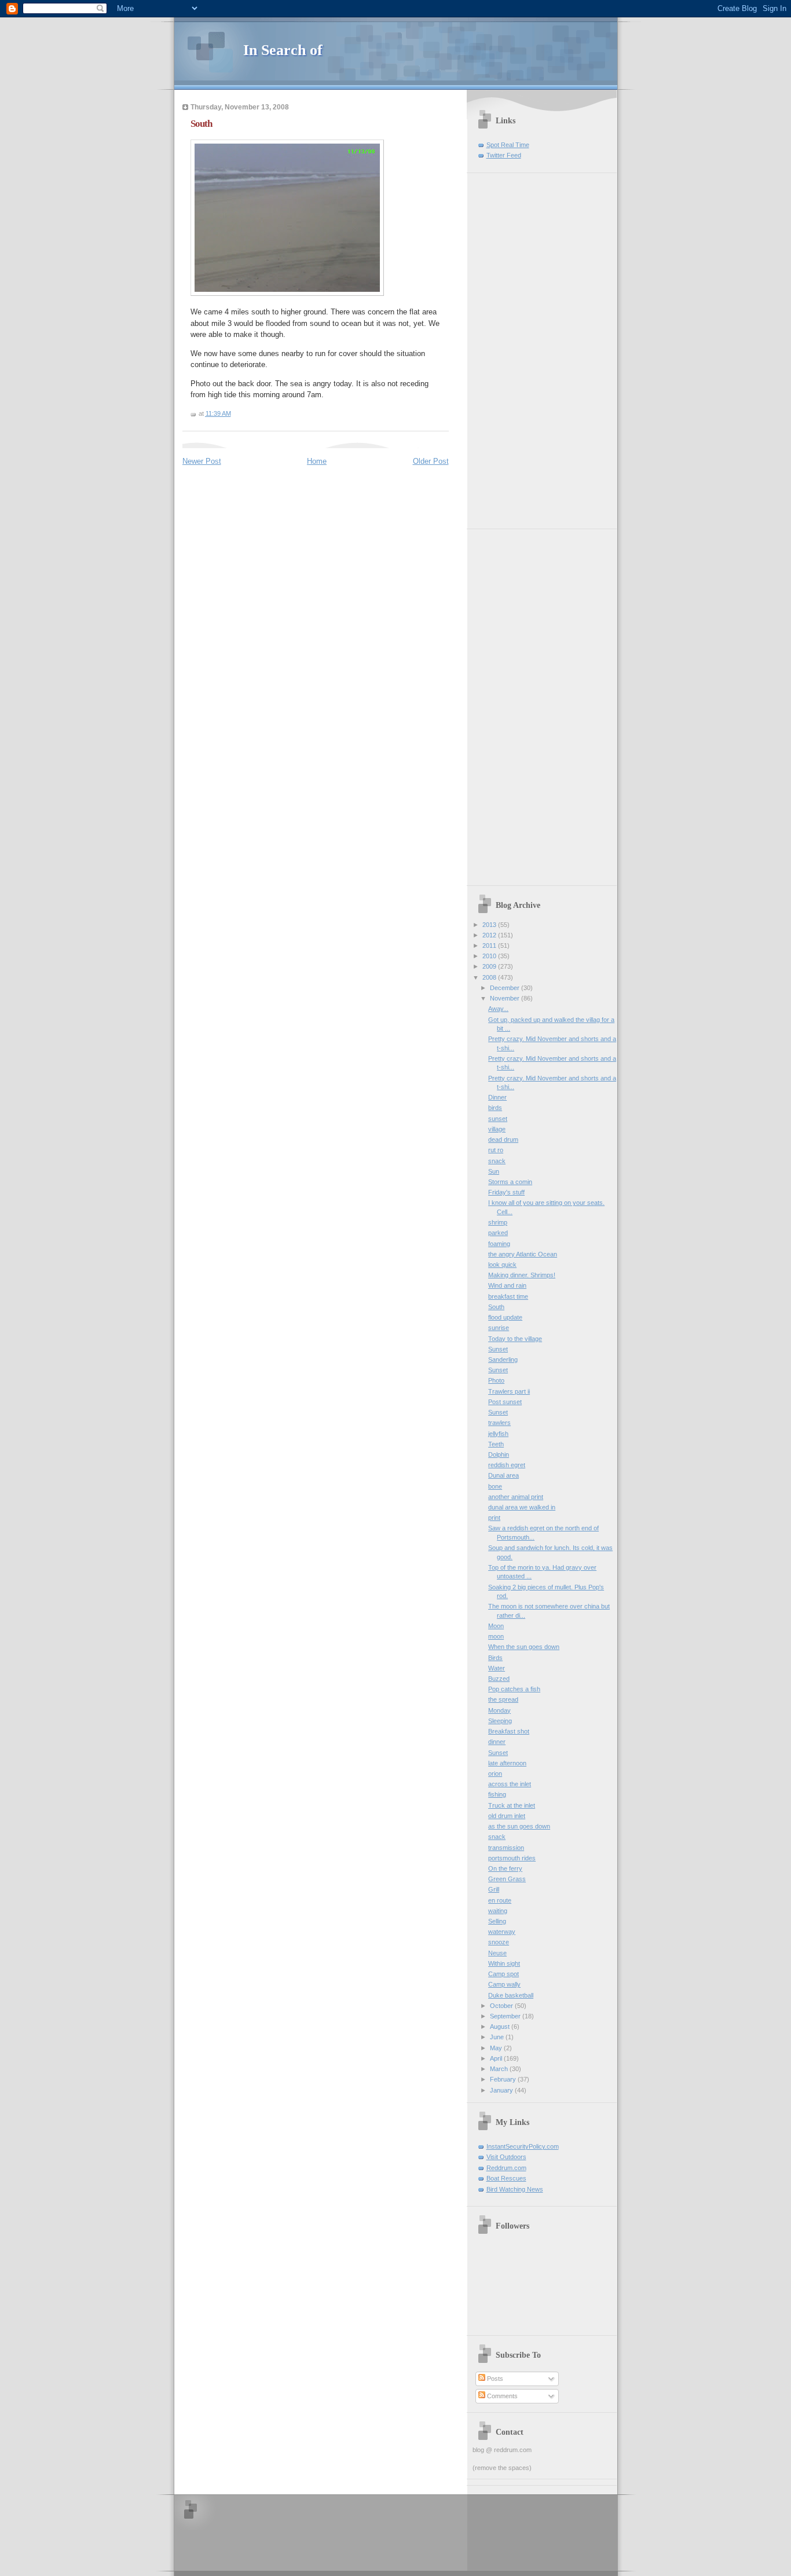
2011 (490, 946)
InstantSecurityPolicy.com (523, 2146)
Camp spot (503, 1974)
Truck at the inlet (512, 1805)
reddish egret (507, 1465)
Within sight (504, 1963)
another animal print (516, 1497)
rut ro (496, 1150)
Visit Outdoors (506, 2157)
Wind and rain (507, 1285)
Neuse (497, 1953)
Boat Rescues (506, 2178)
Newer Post (202, 461)
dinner (497, 1742)
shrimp (498, 1222)
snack (497, 1161)
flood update (505, 1317)
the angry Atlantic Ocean (523, 1254)
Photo (496, 1380)
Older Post (431, 461)
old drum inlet (507, 1816)
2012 (490, 935)
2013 (490, 925)
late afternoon (507, 1763)
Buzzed (499, 1679)
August (501, 2027)
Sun (494, 1171)
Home (317, 461)
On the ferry (505, 1868)
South (201, 124)
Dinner (497, 1097)
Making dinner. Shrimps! (522, 1275)
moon (496, 1636)
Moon (496, 1626)
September (506, 2016)
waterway (502, 1932)
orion (495, 1773)
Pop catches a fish (514, 1689)
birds (495, 1108)
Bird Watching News (515, 2189)
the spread (503, 1699)
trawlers (499, 1423)
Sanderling (503, 1360)
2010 (490, 956)
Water (497, 1668)
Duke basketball (511, 1995)
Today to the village (515, 1339)
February (504, 2079)
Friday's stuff (506, 1192)
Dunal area (503, 1475)
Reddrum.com (506, 2168)
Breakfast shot (509, 1731)
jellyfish (498, 1434)
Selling (497, 1921)
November (506, 998)
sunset (498, 1119)
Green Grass (507, 1879)
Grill (494, 1889)
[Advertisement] (507, 347)
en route (500, 1900)
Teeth (496, 1444)
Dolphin (499, 1454)
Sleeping (500, 1721)
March (500, 2069)
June (498, 2037)
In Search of (283, 50)
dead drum (503, 1139)
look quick (502, 1265)
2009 (490, 966)
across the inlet (510, 1784)
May (497, 2048)
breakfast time (508, 1296)
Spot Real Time (508, 145)
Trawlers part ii (509, 1391)
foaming (499, 1244)
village (497, 1129)
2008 (490, 977)
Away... (498, 1009)
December (506, 988)
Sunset (498, 1349)
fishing (497, 1794)
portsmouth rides (512, 1858)
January (502, 2090)
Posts (494, 2379)
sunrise (499, 1328)
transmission (506, 1848)
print (494, 1518)
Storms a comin (510, 1182)
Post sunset (505, 1402)
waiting (498, 1911)
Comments (501, 2396)
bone (495, 1486)
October (502, 2006)
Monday (499, 1710)
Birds (495, 1658)
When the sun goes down (524, 1647)
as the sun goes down (519, 1826)
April (497, 2058)
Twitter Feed (504, 155)
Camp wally (504, 1984)
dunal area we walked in (522, 1507)
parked (498, 1233)
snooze (499, 1942)
